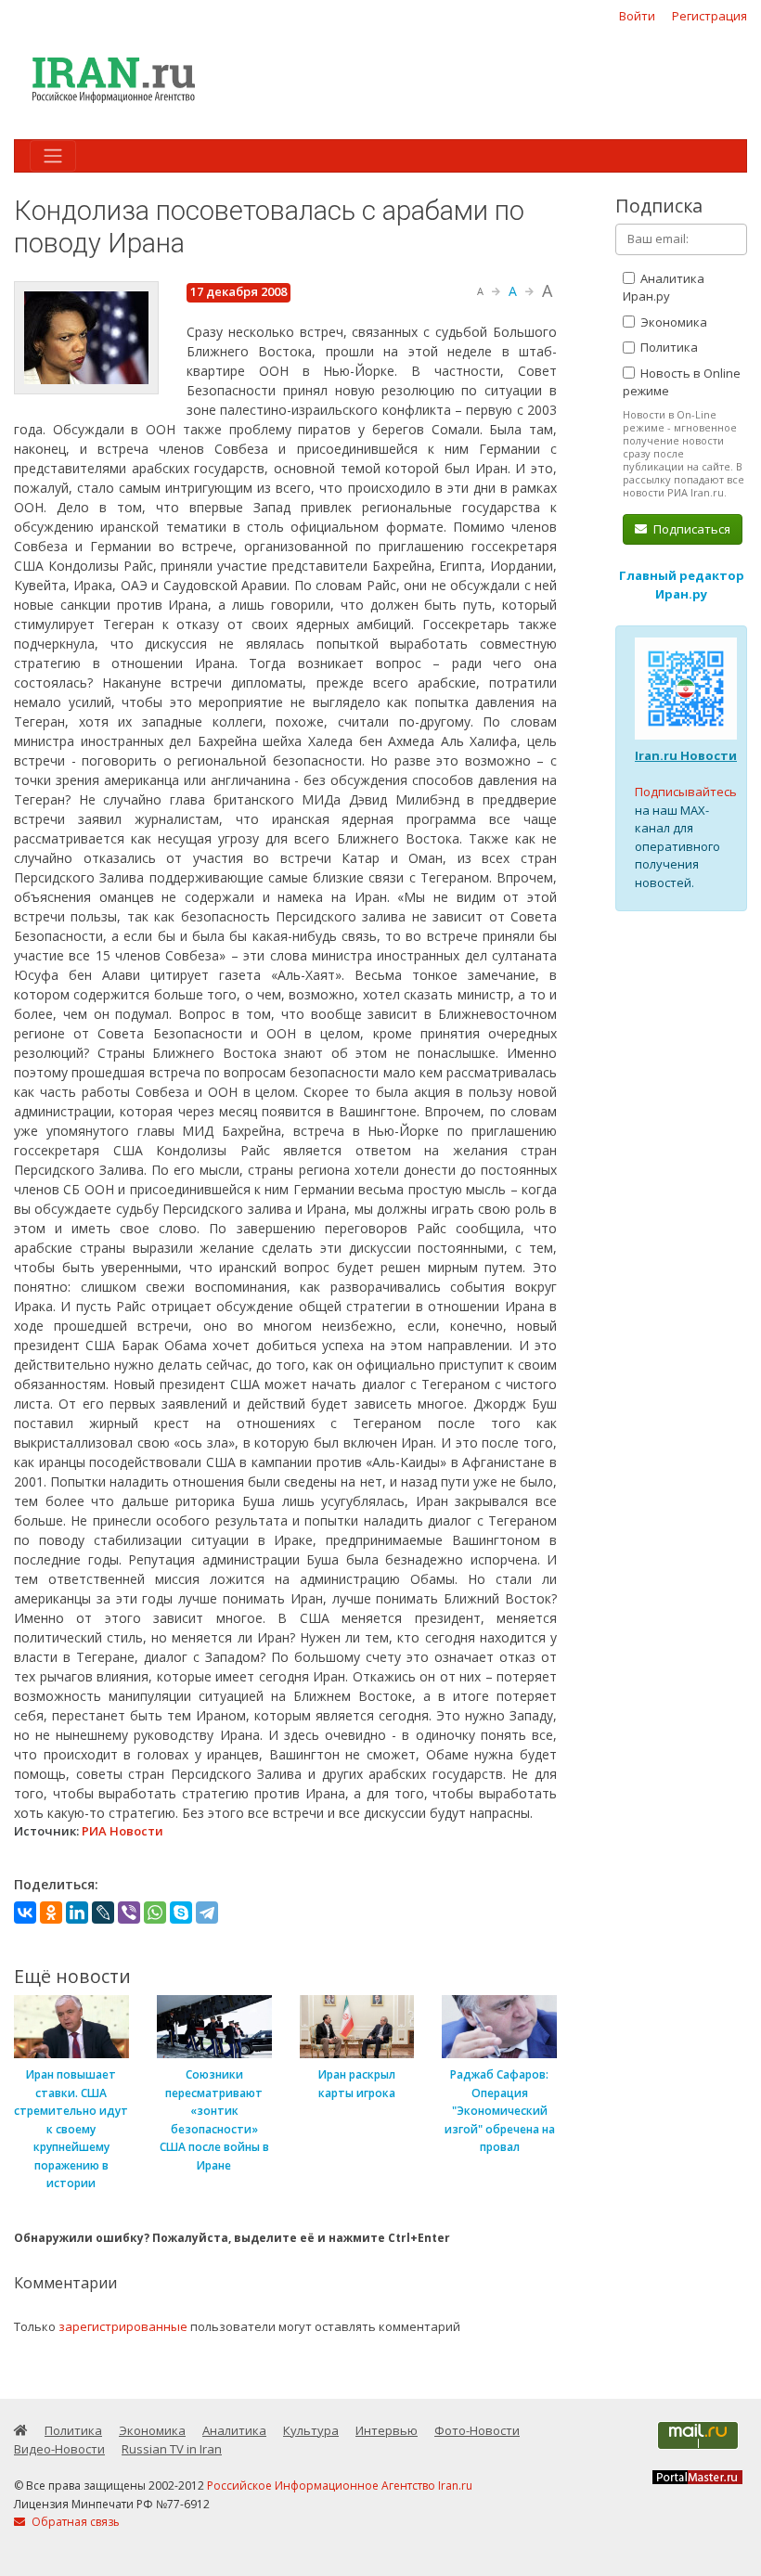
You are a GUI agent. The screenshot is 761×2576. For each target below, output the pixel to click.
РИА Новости (123, 1831)
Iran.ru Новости (686, 755)
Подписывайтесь (686, 792)
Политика (668, 347)
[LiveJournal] (103, 1913)
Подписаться (690, 529)
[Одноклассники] (51, 1913)
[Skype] (181, 1913)
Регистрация (709, 16)
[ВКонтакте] (25, 1913)
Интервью (387, 2430)
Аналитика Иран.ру (664, 288)
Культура (311, 2430)
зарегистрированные (123, 2326)
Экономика (672, 322)
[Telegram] (207, 1913)
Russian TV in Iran (172, 2449)
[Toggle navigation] (53, 156)
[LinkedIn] (77, 1913)
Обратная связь (74, 2522)
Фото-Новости (477, 2430)
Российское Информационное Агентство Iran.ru (340, 2486)
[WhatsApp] (155, 1913)
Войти (637, 16)
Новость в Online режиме (682, 382)
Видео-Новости (59, 2449)
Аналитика (234, 2430)
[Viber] (129, 1913)
